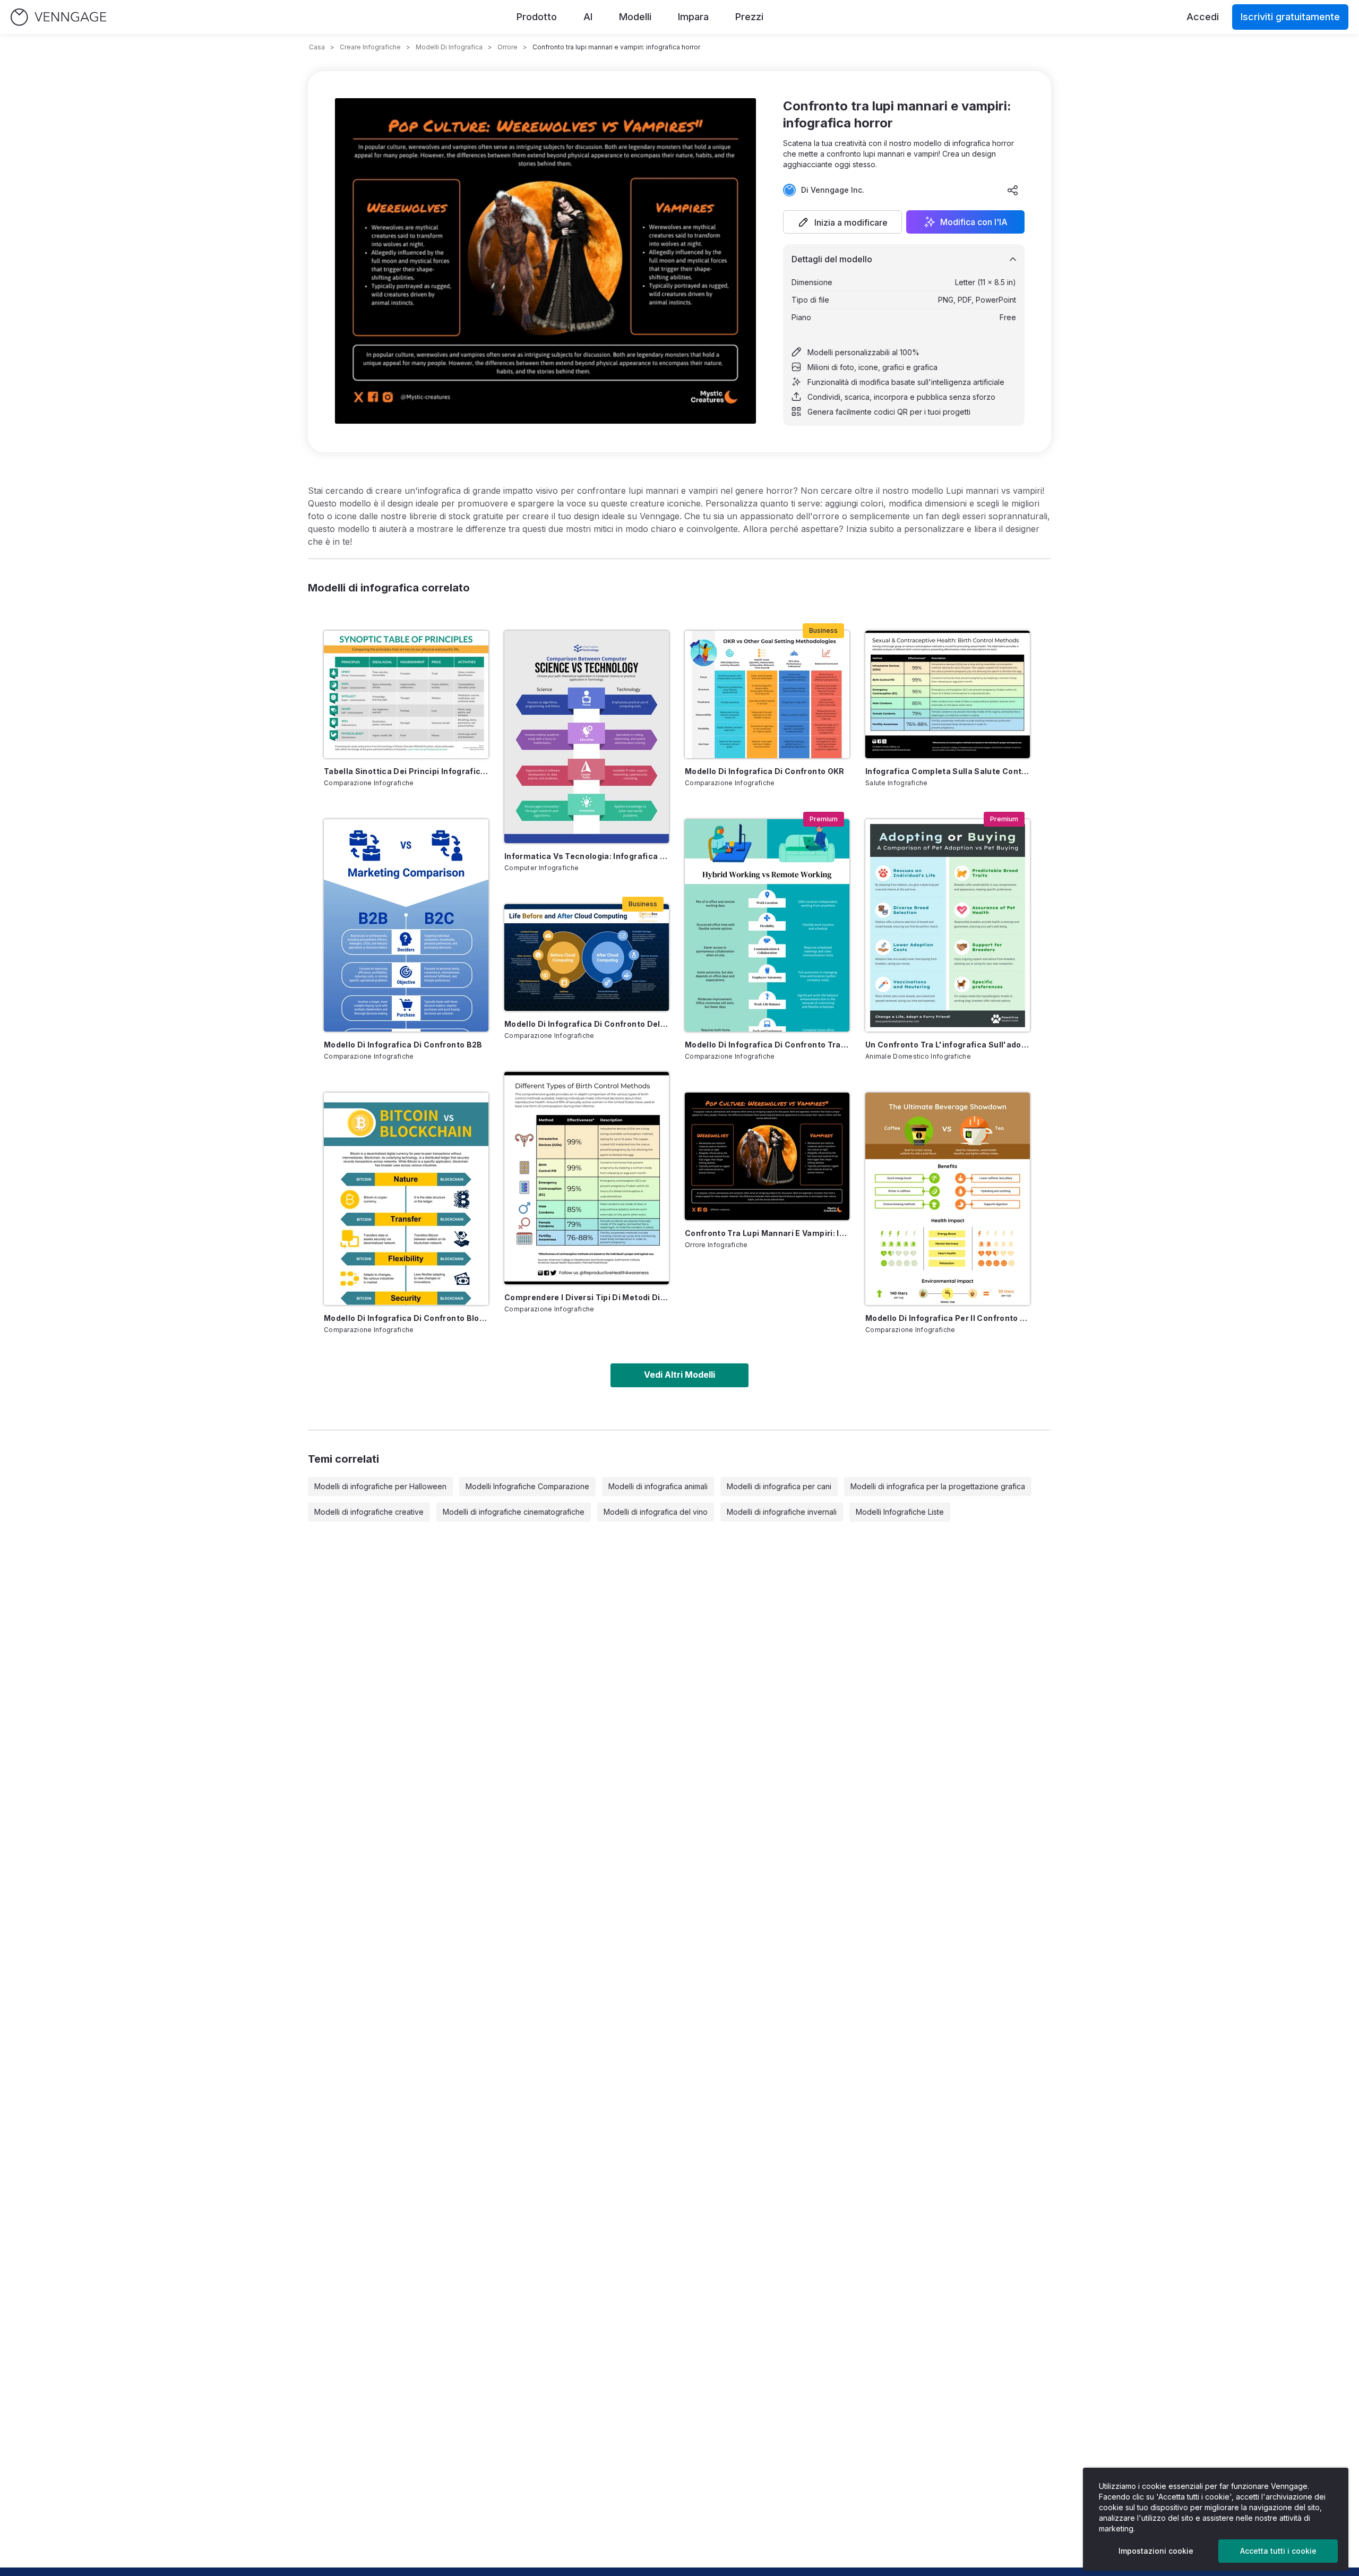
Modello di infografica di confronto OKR (765, 771)
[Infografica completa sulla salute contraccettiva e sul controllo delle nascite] (948, 694)
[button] (842, 222)
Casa (317, 47)
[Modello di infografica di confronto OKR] (767, 694)
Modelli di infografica (449, 47)
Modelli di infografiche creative (369, 1512)
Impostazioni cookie (1156, 2551)
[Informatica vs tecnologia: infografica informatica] (587, 737)
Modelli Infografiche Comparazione (527, 1486)
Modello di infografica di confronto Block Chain (406, 1318)
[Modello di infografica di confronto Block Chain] (406, 1199)
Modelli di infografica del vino (656, 1512)
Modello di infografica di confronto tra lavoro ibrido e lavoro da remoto (767, 1045)
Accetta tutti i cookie (1278, 2551)
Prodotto (537, 17)
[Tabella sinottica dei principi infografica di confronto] (406, 694)
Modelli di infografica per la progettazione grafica (938, 1486)
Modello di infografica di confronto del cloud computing (587, 1024)
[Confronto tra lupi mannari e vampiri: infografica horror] (767, 1156)
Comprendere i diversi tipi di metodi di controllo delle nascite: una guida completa (587, 1297)
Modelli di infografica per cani (779, 1486)
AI (588, 17)
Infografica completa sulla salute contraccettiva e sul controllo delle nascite (948, 771)
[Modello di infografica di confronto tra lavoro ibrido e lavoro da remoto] (767, 925)
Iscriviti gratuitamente (1290, 17)
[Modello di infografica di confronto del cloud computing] (587, 958)
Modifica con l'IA (974, 222)
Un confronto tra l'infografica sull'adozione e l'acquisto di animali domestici (948, 1045)
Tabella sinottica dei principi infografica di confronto (406, 771)
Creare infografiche (370, 47)
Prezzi (749, 17)
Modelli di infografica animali (658, 1486)
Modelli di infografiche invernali (782, 1512)
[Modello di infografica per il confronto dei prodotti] (948, 1199)
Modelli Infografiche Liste (900, 1512)
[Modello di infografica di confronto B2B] (406, 925)
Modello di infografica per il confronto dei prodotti (948, 1318)
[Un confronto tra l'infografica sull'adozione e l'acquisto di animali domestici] (948, 925)
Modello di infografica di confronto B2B (403, 1045)
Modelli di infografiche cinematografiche (514, 1512)
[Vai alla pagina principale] (58, 17)
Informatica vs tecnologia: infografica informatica (587, 856)
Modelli (635, 17)
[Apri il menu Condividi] (1013, 190)
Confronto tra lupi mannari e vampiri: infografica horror (767, 1233)
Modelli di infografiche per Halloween (380, 1486)
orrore (508, 47)
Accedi (1203, 17)
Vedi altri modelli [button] (679, 1375)
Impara (693, 17)
